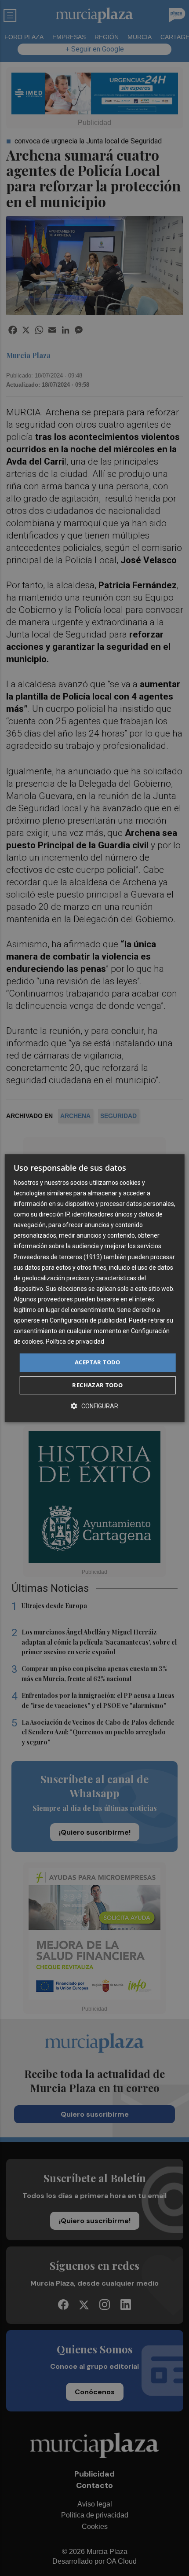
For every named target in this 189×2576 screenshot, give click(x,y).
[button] (94, 1406)
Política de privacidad (75, 1342)
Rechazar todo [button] (97, 1385)
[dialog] (95, 1288)
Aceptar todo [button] (98, 1363)
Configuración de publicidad (88, 1320)
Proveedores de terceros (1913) (58, 1257)
